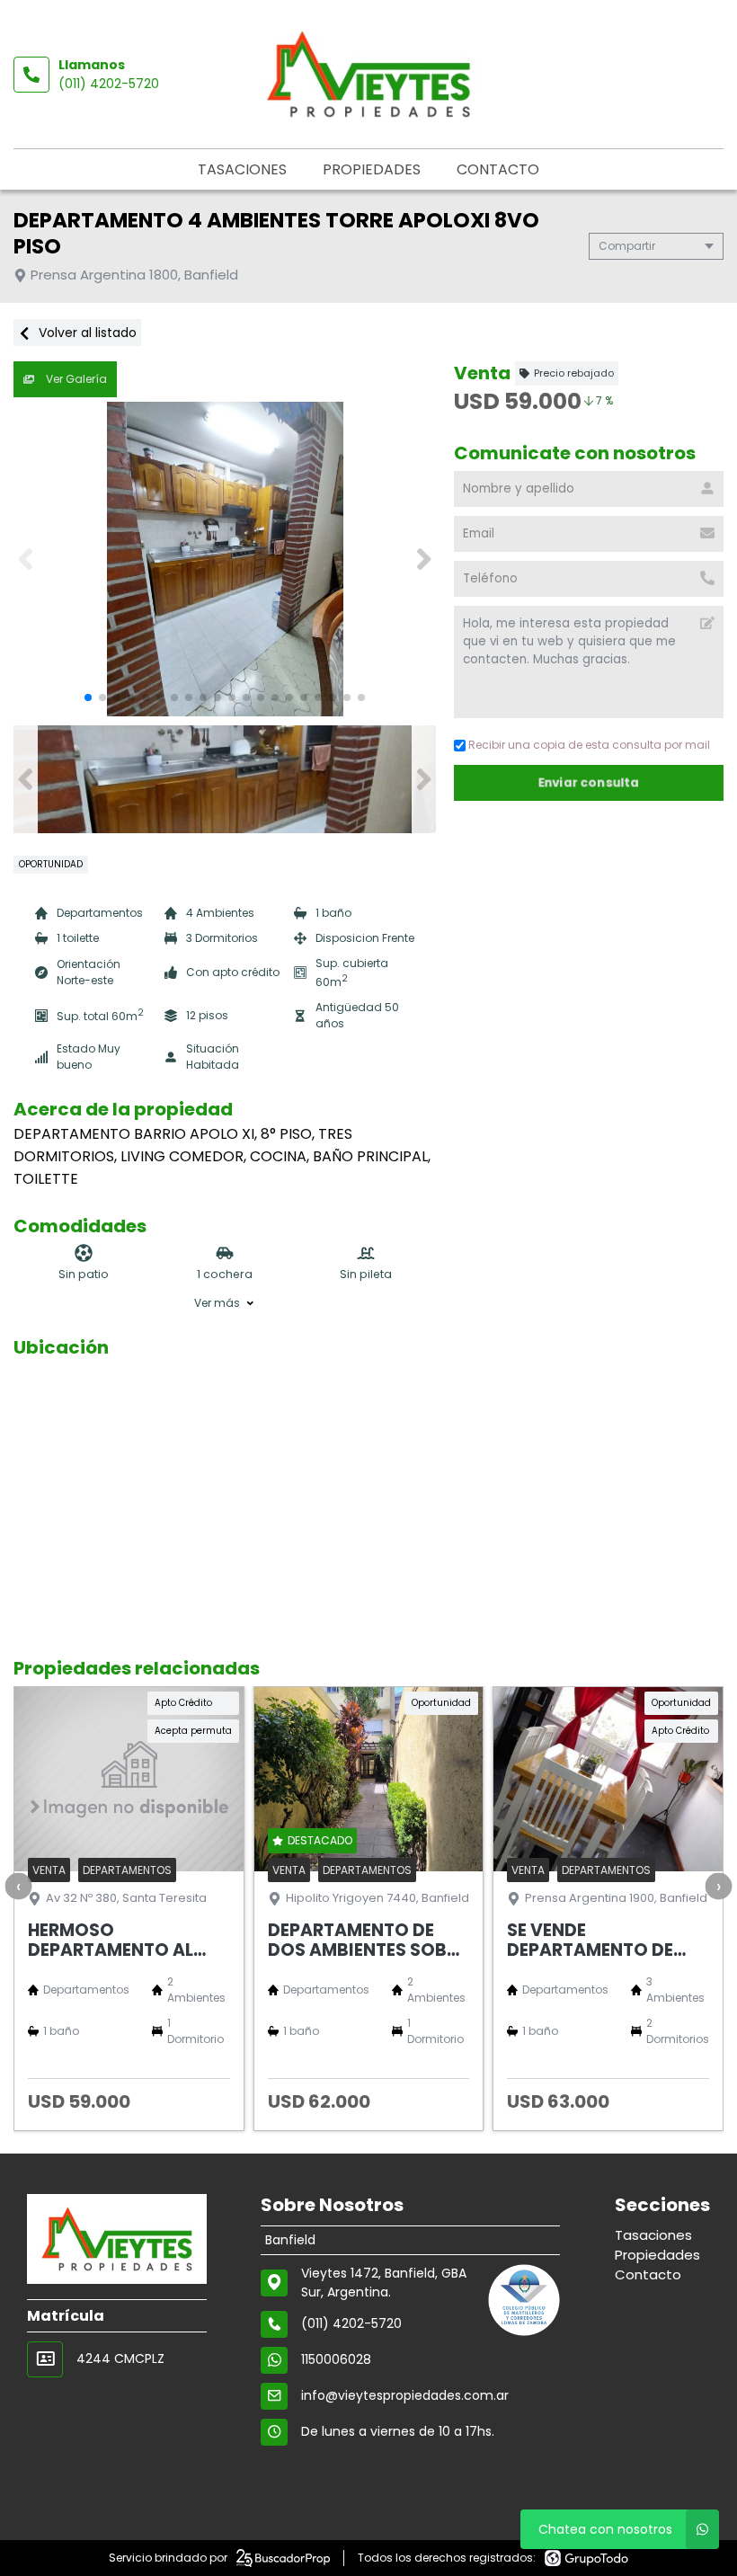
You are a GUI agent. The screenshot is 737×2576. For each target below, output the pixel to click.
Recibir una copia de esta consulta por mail (589, 745)
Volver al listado (86, 333)
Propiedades (372, 169)
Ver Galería (75, 379)
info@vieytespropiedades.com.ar (405, 2395)
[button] (424, 559)
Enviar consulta (589, 782)
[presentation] (18, 1886)
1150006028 (336, 2359)
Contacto (498, 169)
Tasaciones (242, 169)
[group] (225, 559)
